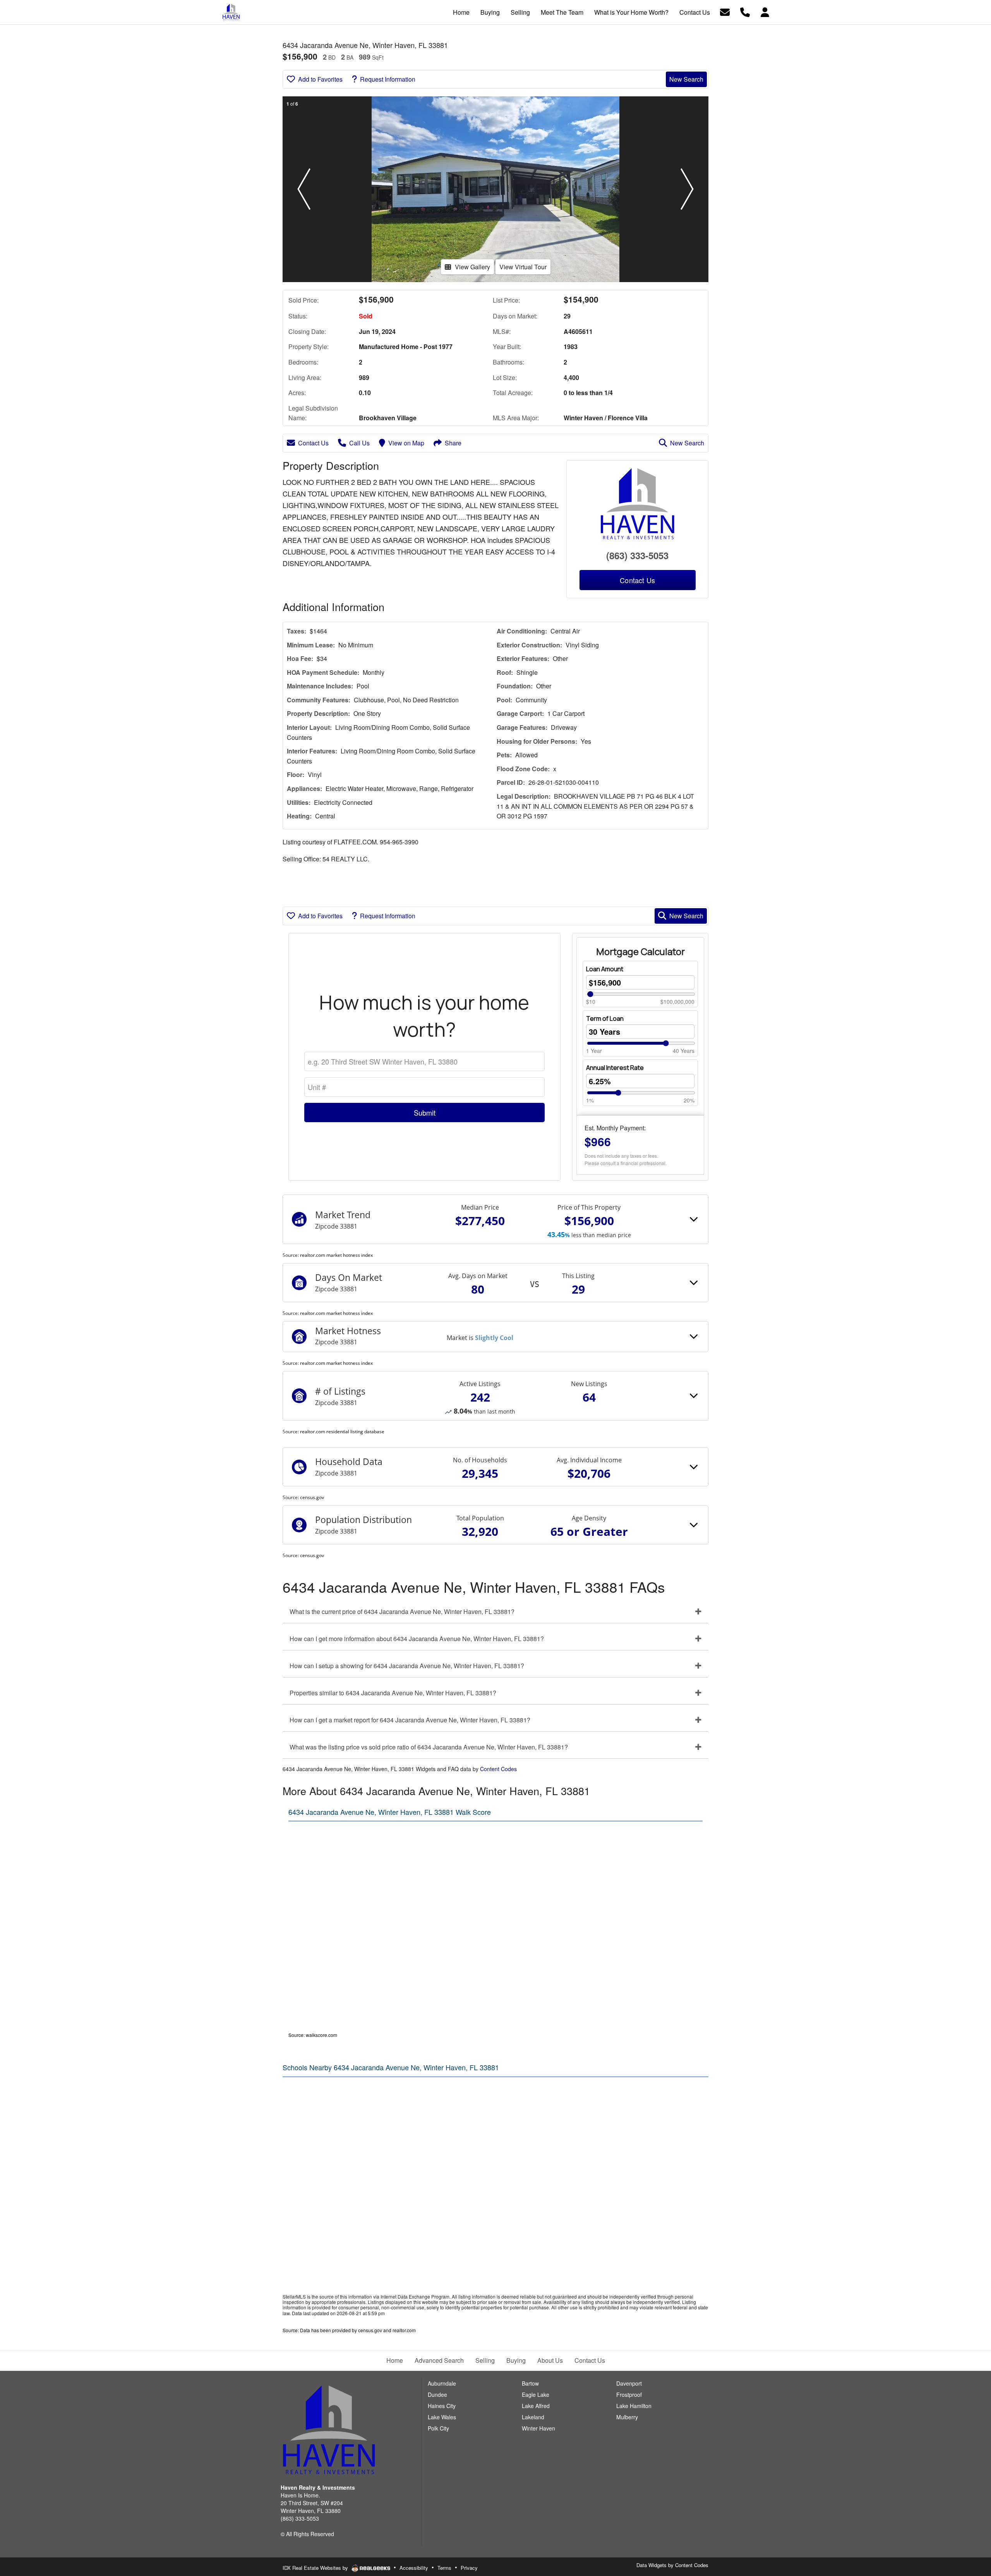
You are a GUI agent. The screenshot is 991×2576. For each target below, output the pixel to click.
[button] (304, 189)
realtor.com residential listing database (342, 1432)
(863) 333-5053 (637, 555)
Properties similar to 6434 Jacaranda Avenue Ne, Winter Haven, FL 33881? (393, 1693)
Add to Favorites (320, 79)
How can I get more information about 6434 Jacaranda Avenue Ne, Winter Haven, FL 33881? (417, 1639)
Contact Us (313, 443)
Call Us (359, 443)
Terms (444, 2568)
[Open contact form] (725, 11)
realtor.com (404, 2330)
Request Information (388, 79)
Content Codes (498, 1769)
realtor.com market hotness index (336, 1255)
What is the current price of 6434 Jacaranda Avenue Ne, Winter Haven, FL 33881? (402, 1611)
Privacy (469, 2568)
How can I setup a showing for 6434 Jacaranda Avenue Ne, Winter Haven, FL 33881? (407, 1666)
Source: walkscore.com (313, 2035)
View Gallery (472, 267)
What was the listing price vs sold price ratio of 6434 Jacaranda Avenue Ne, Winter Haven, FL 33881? (429, 1747)
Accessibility (414, 2568)
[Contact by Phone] (745, 11)
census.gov (312, 1497)
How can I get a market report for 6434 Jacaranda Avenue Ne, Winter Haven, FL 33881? (410, 1720)
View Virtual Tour (523, 267)
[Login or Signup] (765, 11)
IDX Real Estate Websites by (316, 2568)
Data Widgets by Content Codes (672, 2565)
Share (453, 443)
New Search (686, 79)
